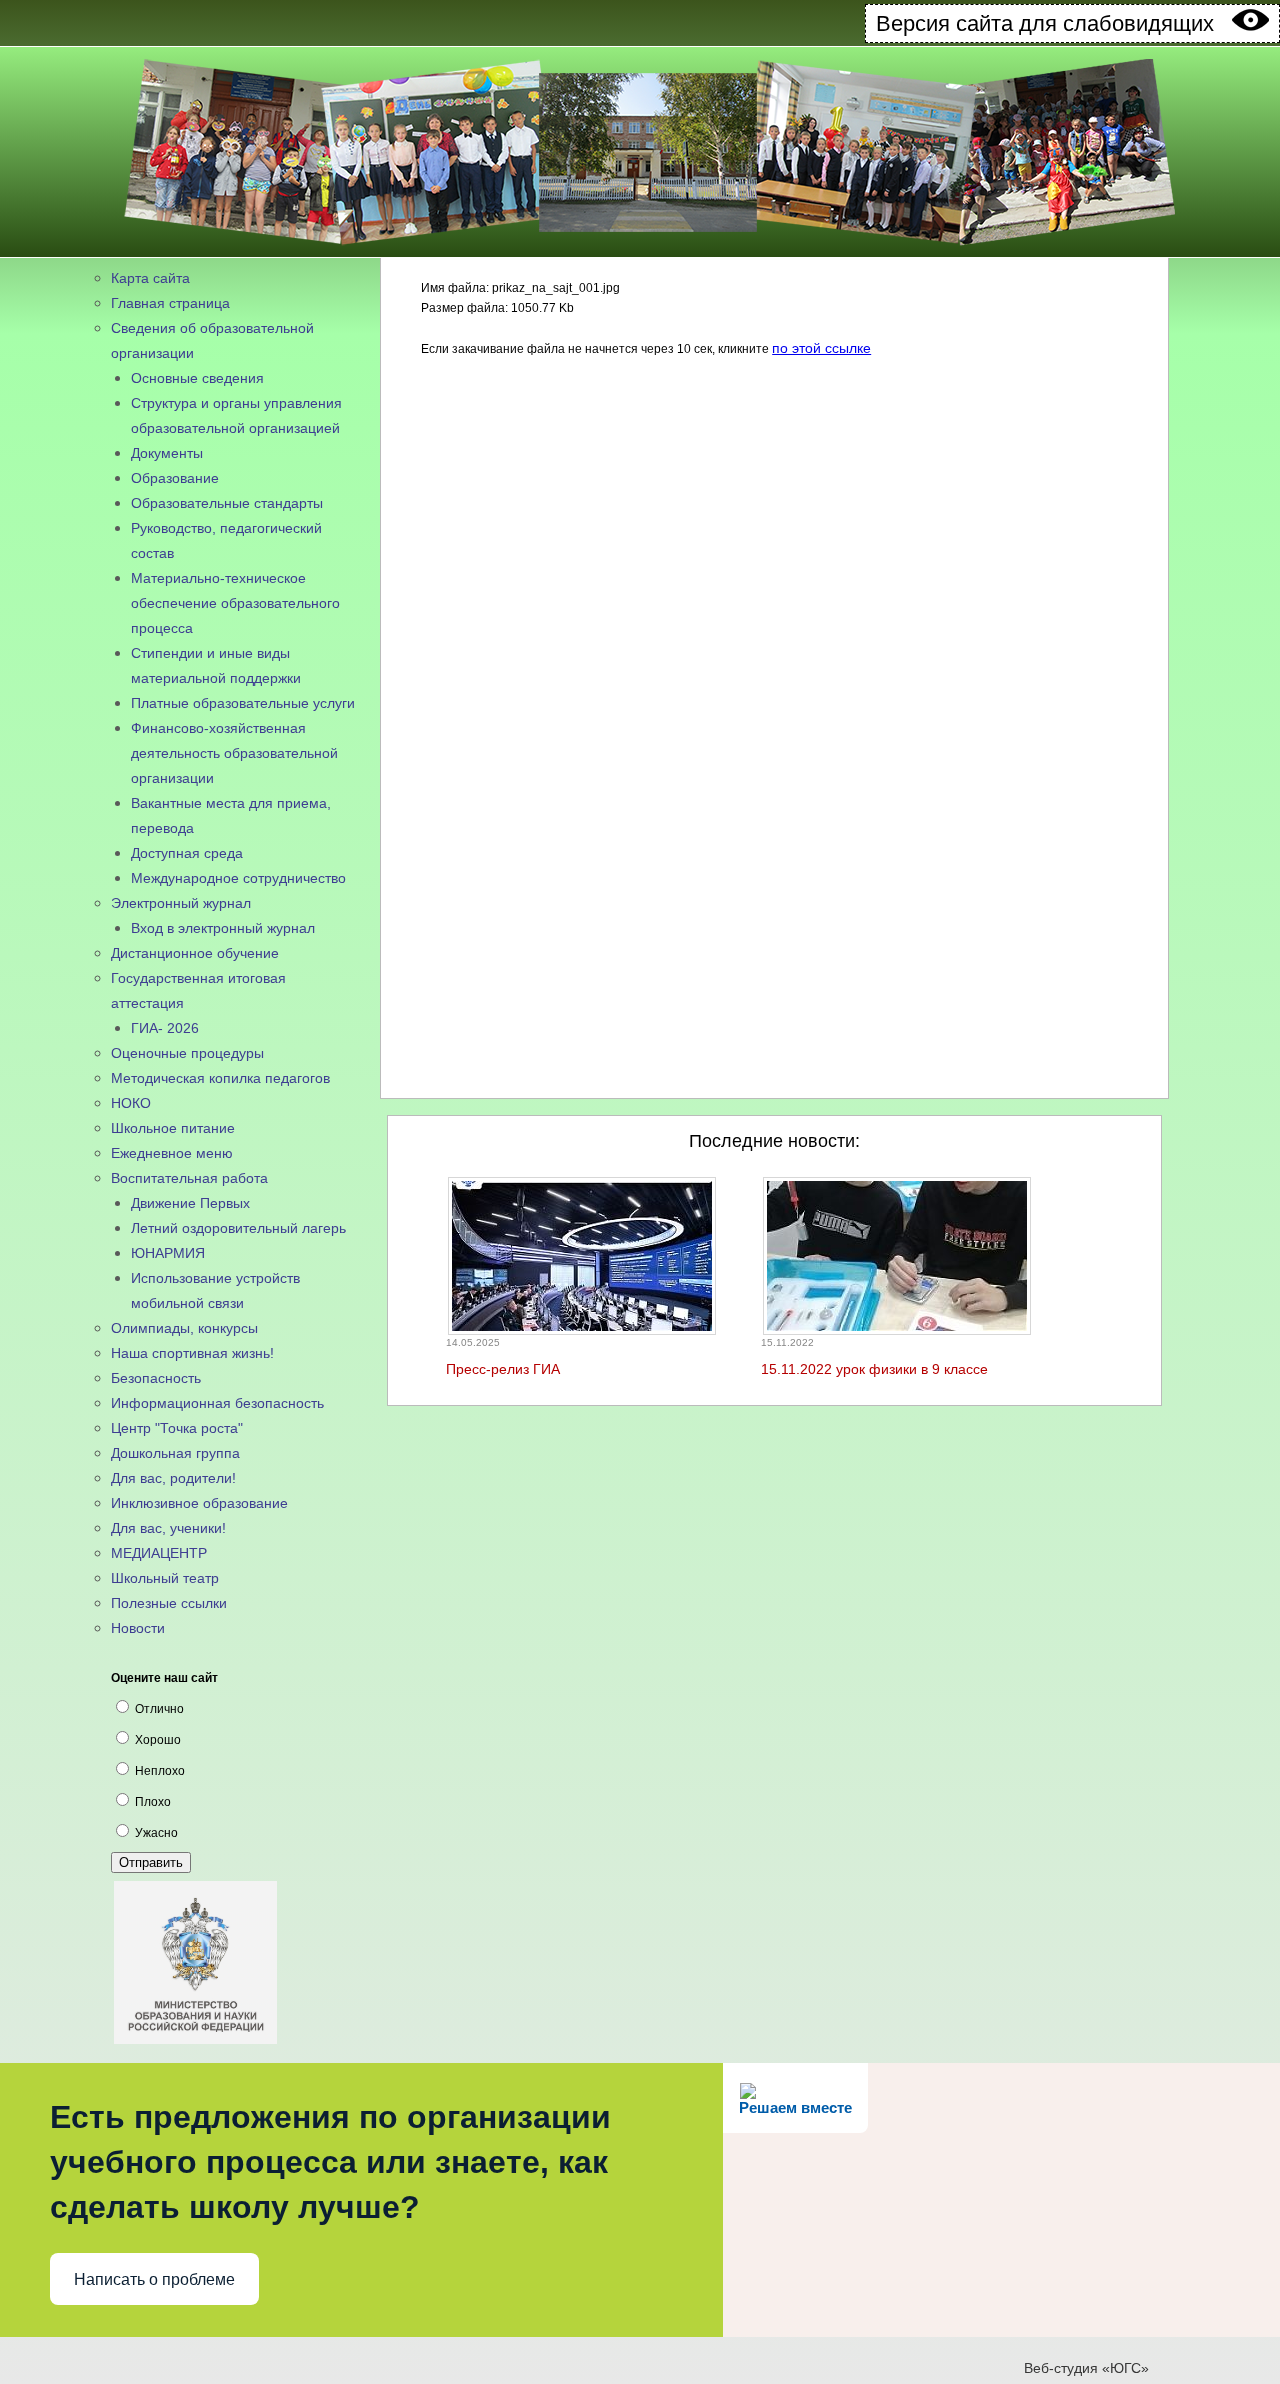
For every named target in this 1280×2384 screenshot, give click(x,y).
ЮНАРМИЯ (168, 1253)
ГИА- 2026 (165, 1028)
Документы (167, 453)
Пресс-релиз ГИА (503, 1369)
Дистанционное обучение (195, 953)
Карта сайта (150, 278)
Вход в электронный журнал (223, 928)
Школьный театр (165, 1578)
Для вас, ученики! (168, 1528)
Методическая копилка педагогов (220, 1078)
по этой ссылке (821, 348)
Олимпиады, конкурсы (184, 1328)
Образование (175, 478)
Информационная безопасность (217, 1403)
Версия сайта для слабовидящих (1054, 23)
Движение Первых (190, 1203)
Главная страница (170, 303)
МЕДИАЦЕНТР (159, 1553)
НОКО (131, 1103)
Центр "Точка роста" (177, 1428)
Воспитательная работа (189, 1178)
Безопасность (156, 1378)
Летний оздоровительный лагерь (238, 1228)
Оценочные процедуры (187, 1053)
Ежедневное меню (172, 1153)
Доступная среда (187, 853)
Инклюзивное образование (199, 1503)
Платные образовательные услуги (243, 703)
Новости (138, 1628)
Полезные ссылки (169, 1603)
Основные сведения (197, 378)
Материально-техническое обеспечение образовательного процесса (235, 603)
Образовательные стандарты (227, 503)
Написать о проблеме (154, 2279)
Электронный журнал (181, 903)
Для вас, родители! (173, 1478)
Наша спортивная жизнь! (192, 1353)
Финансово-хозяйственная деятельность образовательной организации (234, 753)
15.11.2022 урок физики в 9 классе (874, 1369)
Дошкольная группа (175, 1453)
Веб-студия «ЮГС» (1086, 2368)
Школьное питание (173, 1128)
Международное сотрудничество (238, 878)
